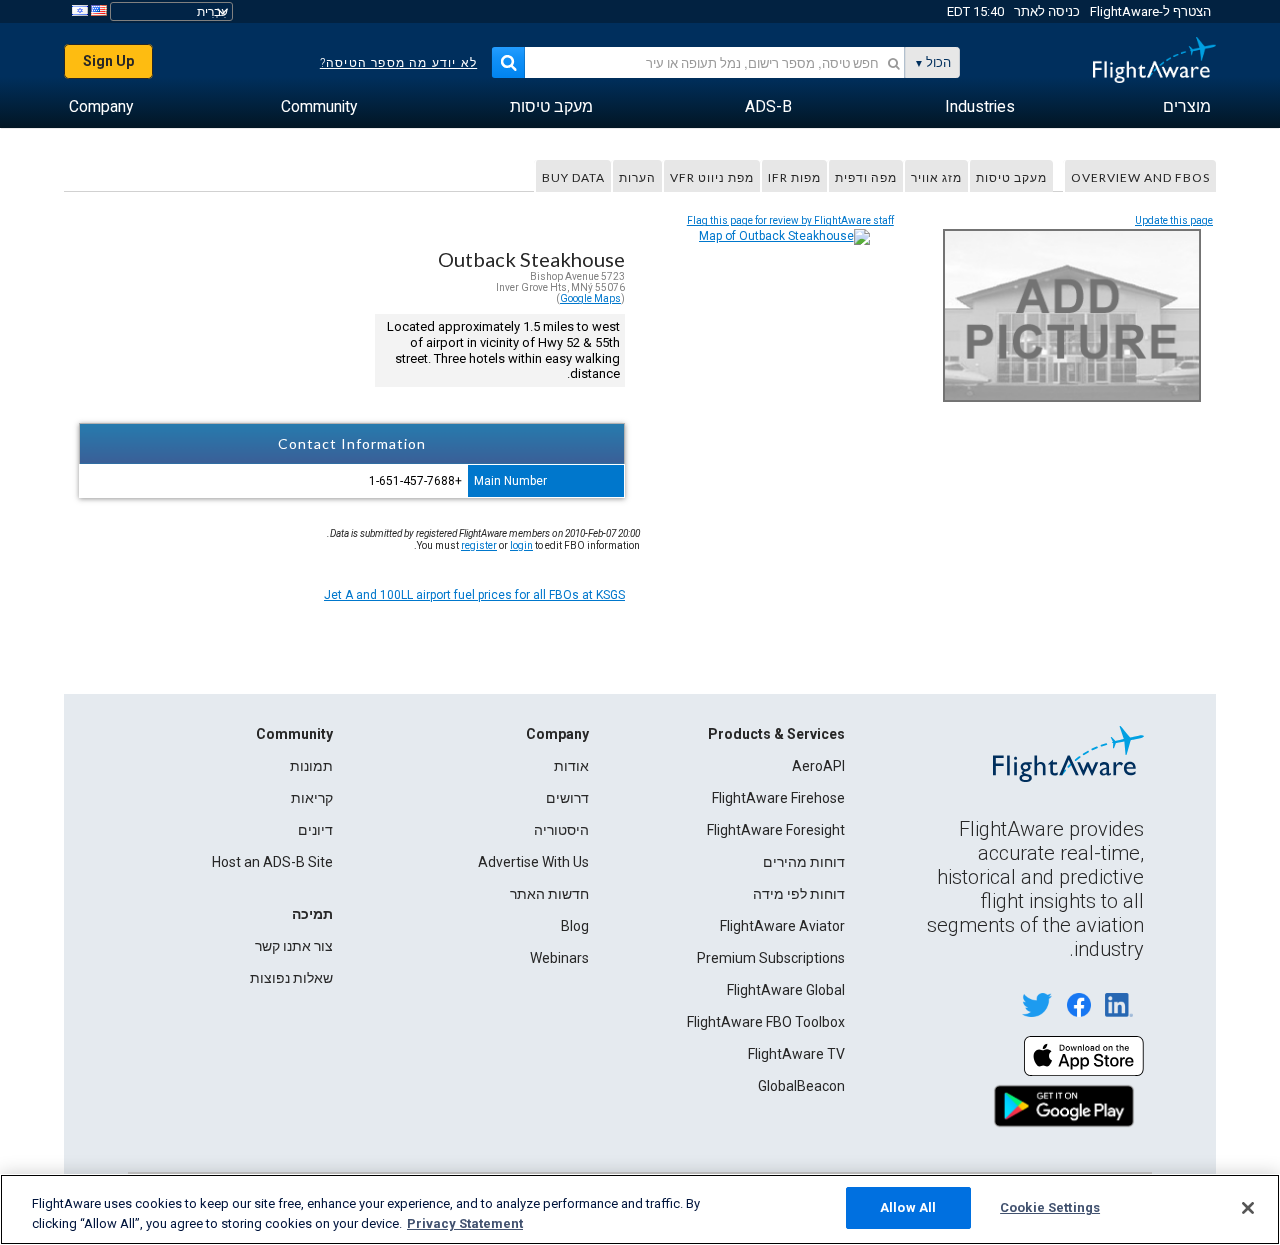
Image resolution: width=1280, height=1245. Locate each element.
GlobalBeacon (801, 1086)
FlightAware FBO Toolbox (766, 1022)
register (479, 545)
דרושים (567, 798)
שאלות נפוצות (291, 978)
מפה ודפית (866, 177)
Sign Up (108, 61)
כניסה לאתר (1047, 11)
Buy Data (573, 177)
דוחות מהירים (804, 862)
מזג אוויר (936, 177)
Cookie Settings (1050, 1207)
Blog (575, 926)
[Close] (1248, 1208)
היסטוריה (561, 830)
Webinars (559, 958)
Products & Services (776, 734)
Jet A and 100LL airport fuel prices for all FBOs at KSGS (474, 595)
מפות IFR (794, 177)
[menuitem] (1187, 107)
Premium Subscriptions (771, 958)
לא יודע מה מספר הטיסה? (398, 63)
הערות (637, 177)
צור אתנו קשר (294, 946)
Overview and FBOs (1140, 177)
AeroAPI (818, 766)
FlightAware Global (786, 990)
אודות (571, 766)
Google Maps (590, 298)
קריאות (312, 798)
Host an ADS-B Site (272, 862)
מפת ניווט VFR (712, 177)
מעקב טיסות (1011, 177)
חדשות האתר (549, 894)
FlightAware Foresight (776, 830)
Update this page (1174, 220)
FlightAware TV (796, 1054)
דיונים (315, 830)
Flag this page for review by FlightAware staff (790, 220)
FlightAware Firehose (778, 798)
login (521, 545)
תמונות (311, 766)
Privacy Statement (465, 1223)
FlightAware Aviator (782, 926)
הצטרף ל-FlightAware (1150, 11)
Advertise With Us (533, 862)
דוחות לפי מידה (799, 894)
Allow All (908, 1207)
